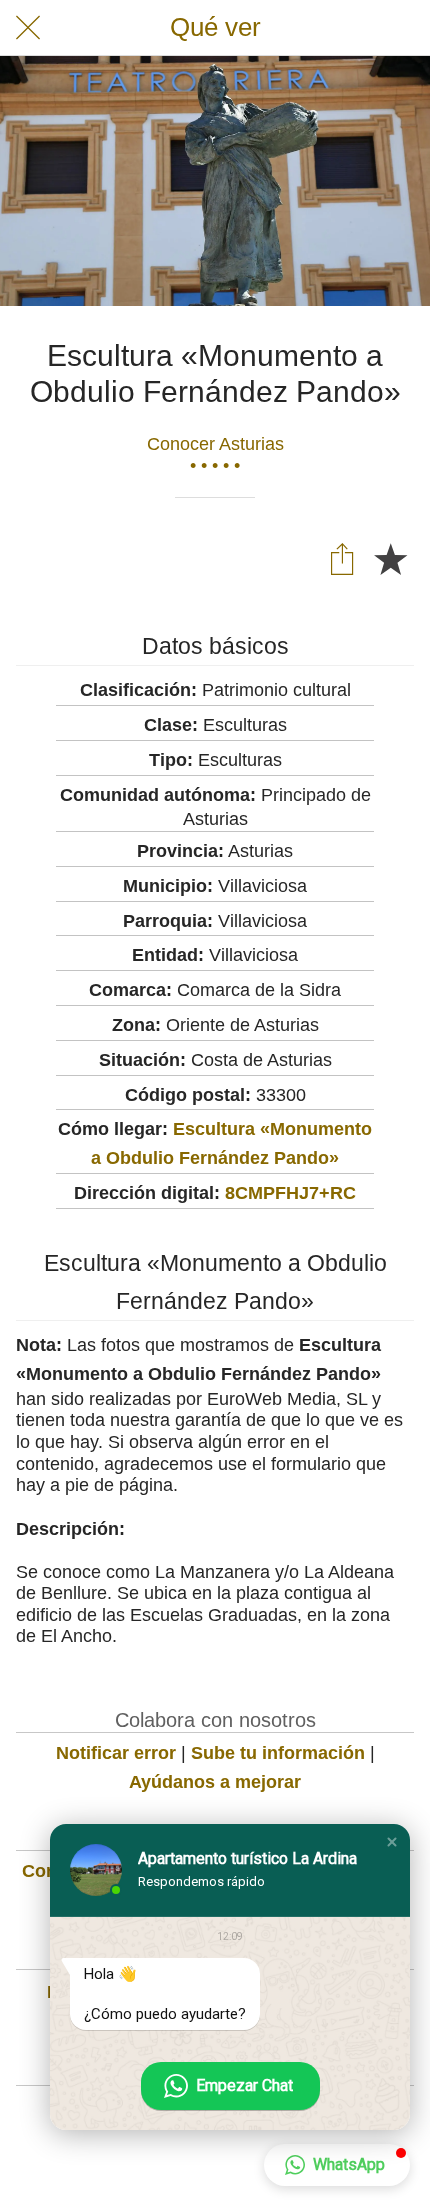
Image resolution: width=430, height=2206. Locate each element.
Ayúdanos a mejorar (215, 1782)
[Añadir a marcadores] (390, 558)
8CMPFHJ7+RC (290, 1193)
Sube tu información (278, 1753)
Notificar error (116, 1753)
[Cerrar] (28, 28)
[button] (392, 1842)
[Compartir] (342, 558)
